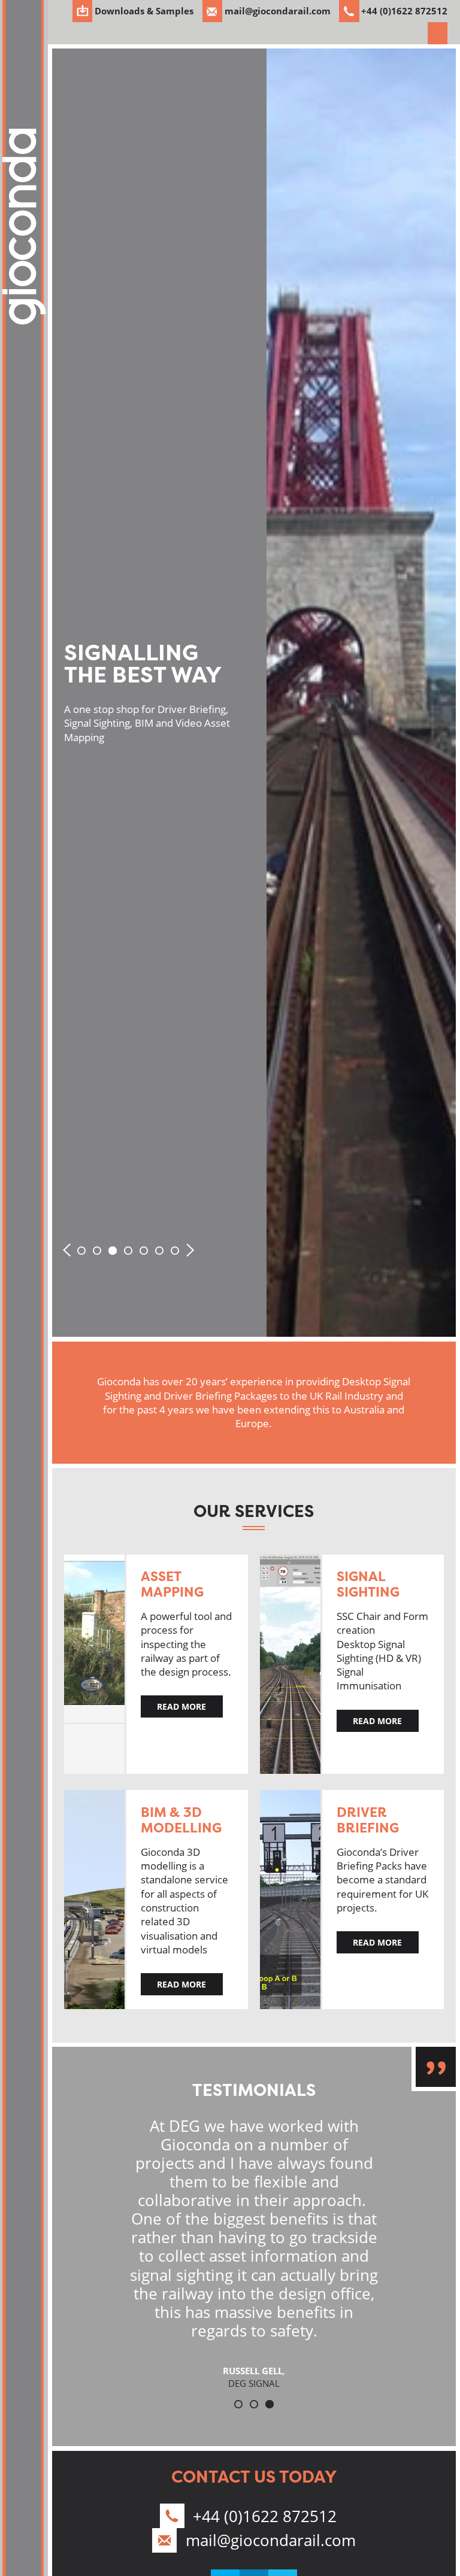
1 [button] (81, 1251)
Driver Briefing (368, 1820)
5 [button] (144, 1251)
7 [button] (175, 1251)
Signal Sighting (368, 1584)
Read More (181, 1706)
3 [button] (113, 1251)
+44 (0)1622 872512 (265, 2516)
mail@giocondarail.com (271, 2540)
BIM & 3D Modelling (181, 1820)
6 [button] (159, 1251)
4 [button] (128, 1251)
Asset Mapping (172, 1584)
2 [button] (97, 1251)
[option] (254, 693)
